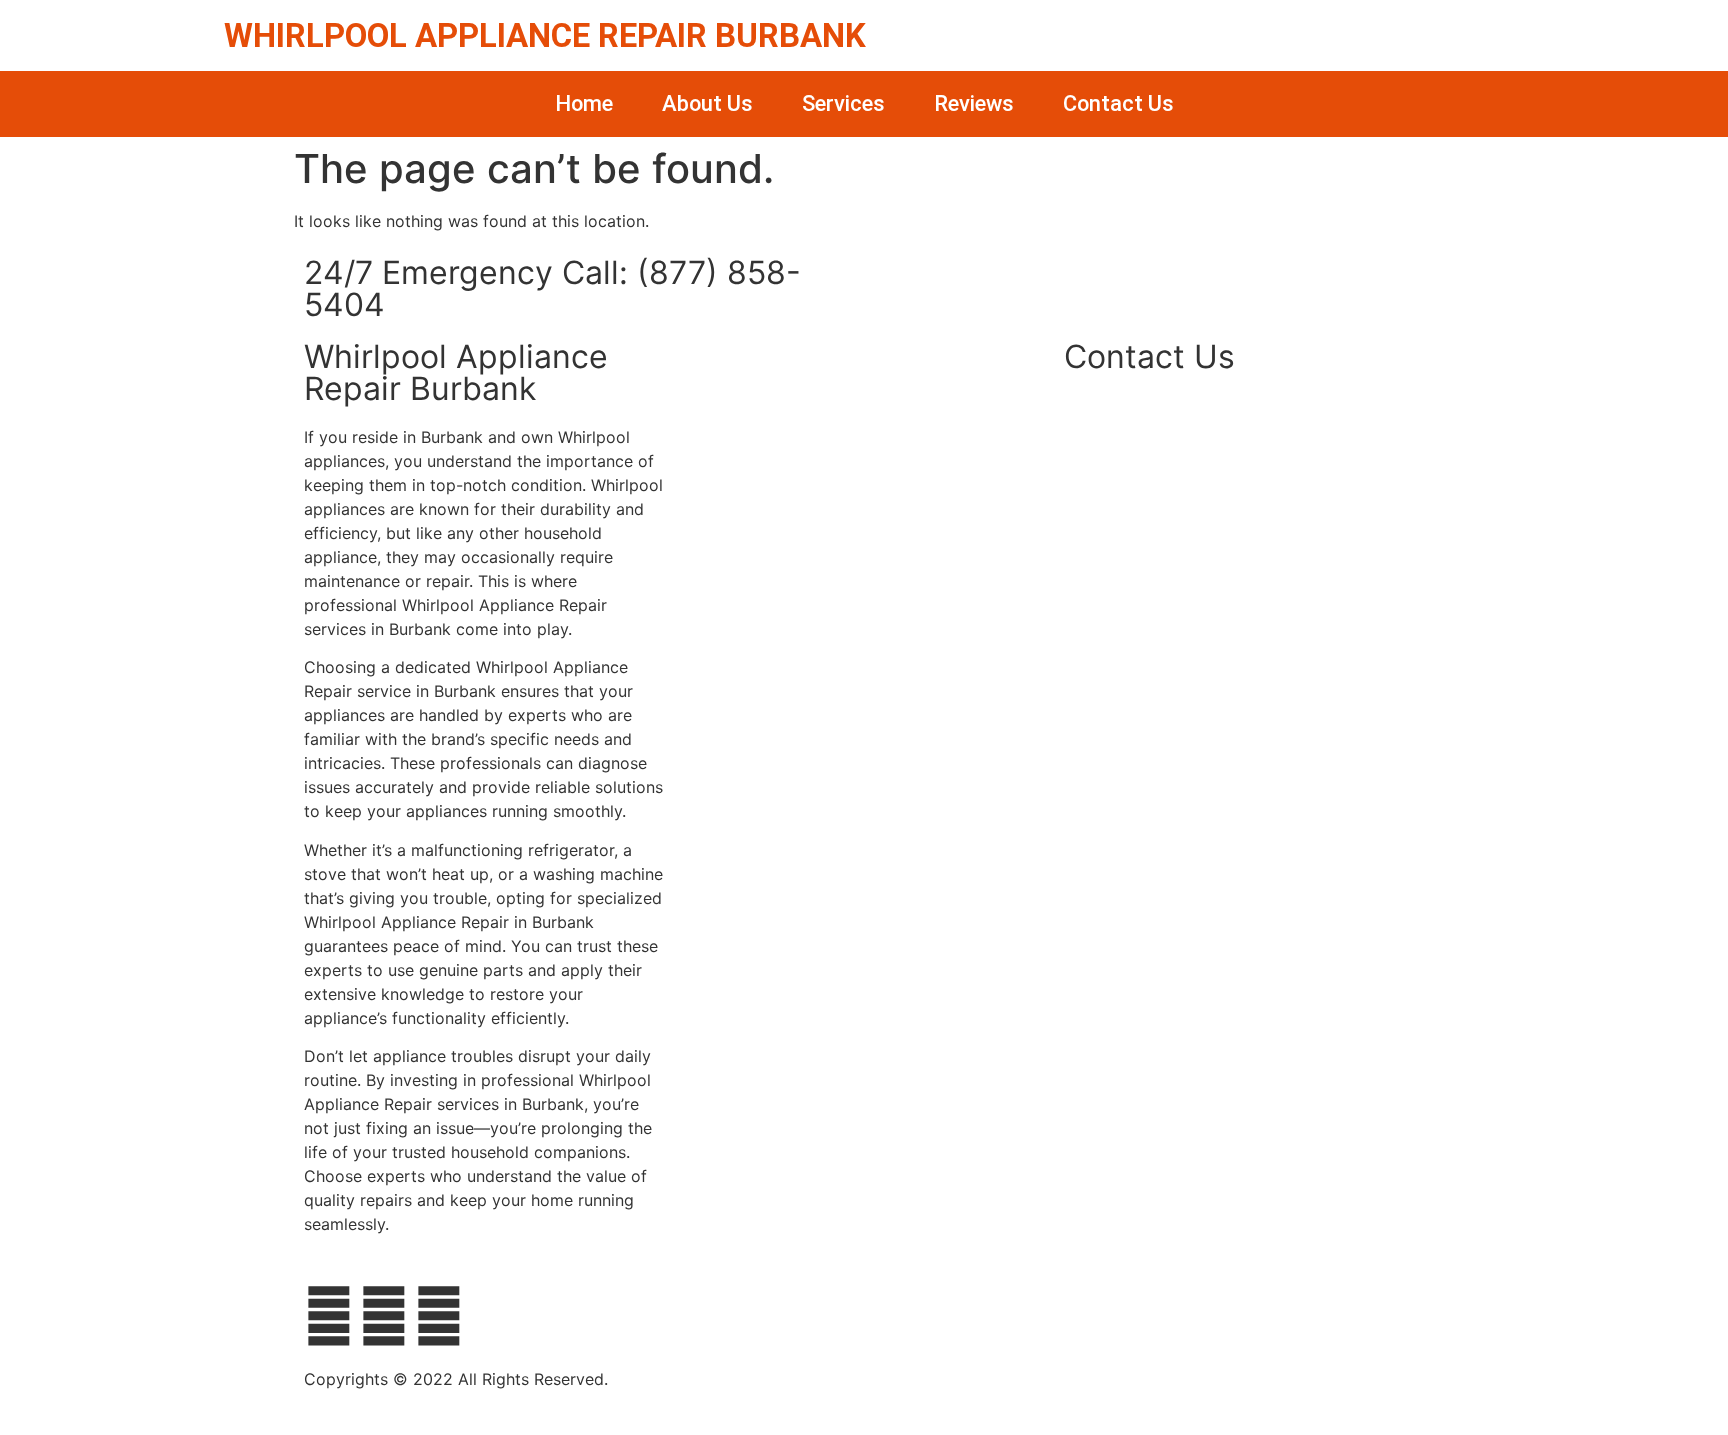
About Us (707, 103)
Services (843, 103)
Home (584, 103)
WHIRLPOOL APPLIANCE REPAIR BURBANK (545, 35)
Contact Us (1118, 103)
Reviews (974, 103)
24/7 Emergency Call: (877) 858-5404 (552, 288)
